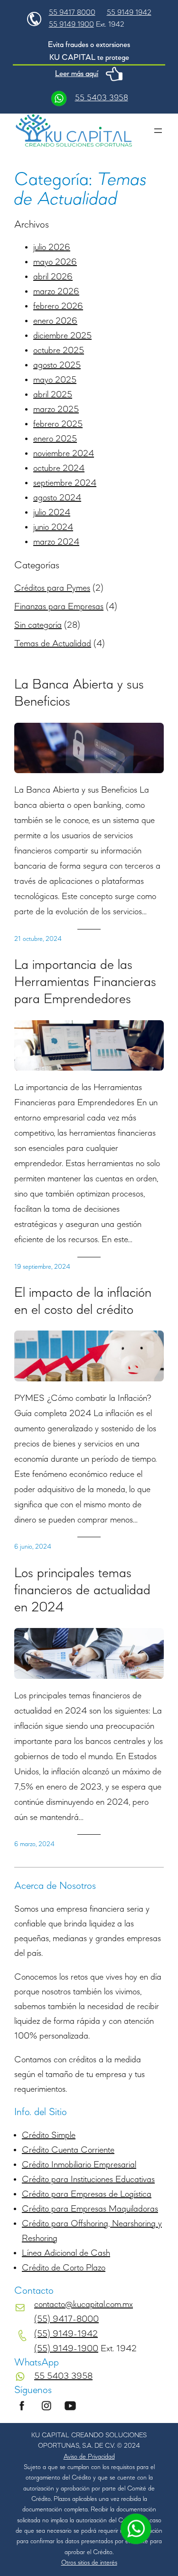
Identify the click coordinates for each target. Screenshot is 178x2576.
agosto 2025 (57, 365)
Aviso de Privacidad (89, 2457)
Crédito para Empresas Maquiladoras (90, 2209)
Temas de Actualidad (53, 644)
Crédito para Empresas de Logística (87, 2194)
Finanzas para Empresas (59, 607)
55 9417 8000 (72, 13)
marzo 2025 (56, 410)
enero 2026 (55, 321)
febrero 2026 (58, 306)
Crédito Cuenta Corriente (68, 2150)
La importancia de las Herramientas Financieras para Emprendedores (85, 982)
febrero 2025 (58, 424)
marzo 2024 (56, 542)
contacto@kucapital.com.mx (84, 2305)
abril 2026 (53, 277)
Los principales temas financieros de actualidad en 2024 (82, 1590)
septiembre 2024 (65, 483)
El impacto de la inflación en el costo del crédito (83, 1302)
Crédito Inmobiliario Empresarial (79, 2165)
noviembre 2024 (64, 454)
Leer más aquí (77, 74)
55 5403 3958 (102, 98)
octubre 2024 (59, 469)
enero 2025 (55, 439)
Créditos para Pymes (52, 588)
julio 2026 (52, 248)
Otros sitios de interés (89, 2563)
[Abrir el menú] (158, 131)
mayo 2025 (55, 380)
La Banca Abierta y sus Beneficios (79, 693)
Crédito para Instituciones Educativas (88, 2180)
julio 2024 (52, 513)
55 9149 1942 (129, 13)
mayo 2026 (55, 262)
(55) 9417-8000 (66, 2319)
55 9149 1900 (71, 25)
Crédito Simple (49, 2135)
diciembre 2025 (62, 336)
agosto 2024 (57, 498)
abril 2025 (53, 395)
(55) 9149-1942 (66, 2334)
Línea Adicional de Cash (66, 2253)
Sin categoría (38, 625)
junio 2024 (53, 527)
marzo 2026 (56, 292)
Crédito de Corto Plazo (64, 2268)
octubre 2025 (59, 351)
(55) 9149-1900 (66, 2349)
